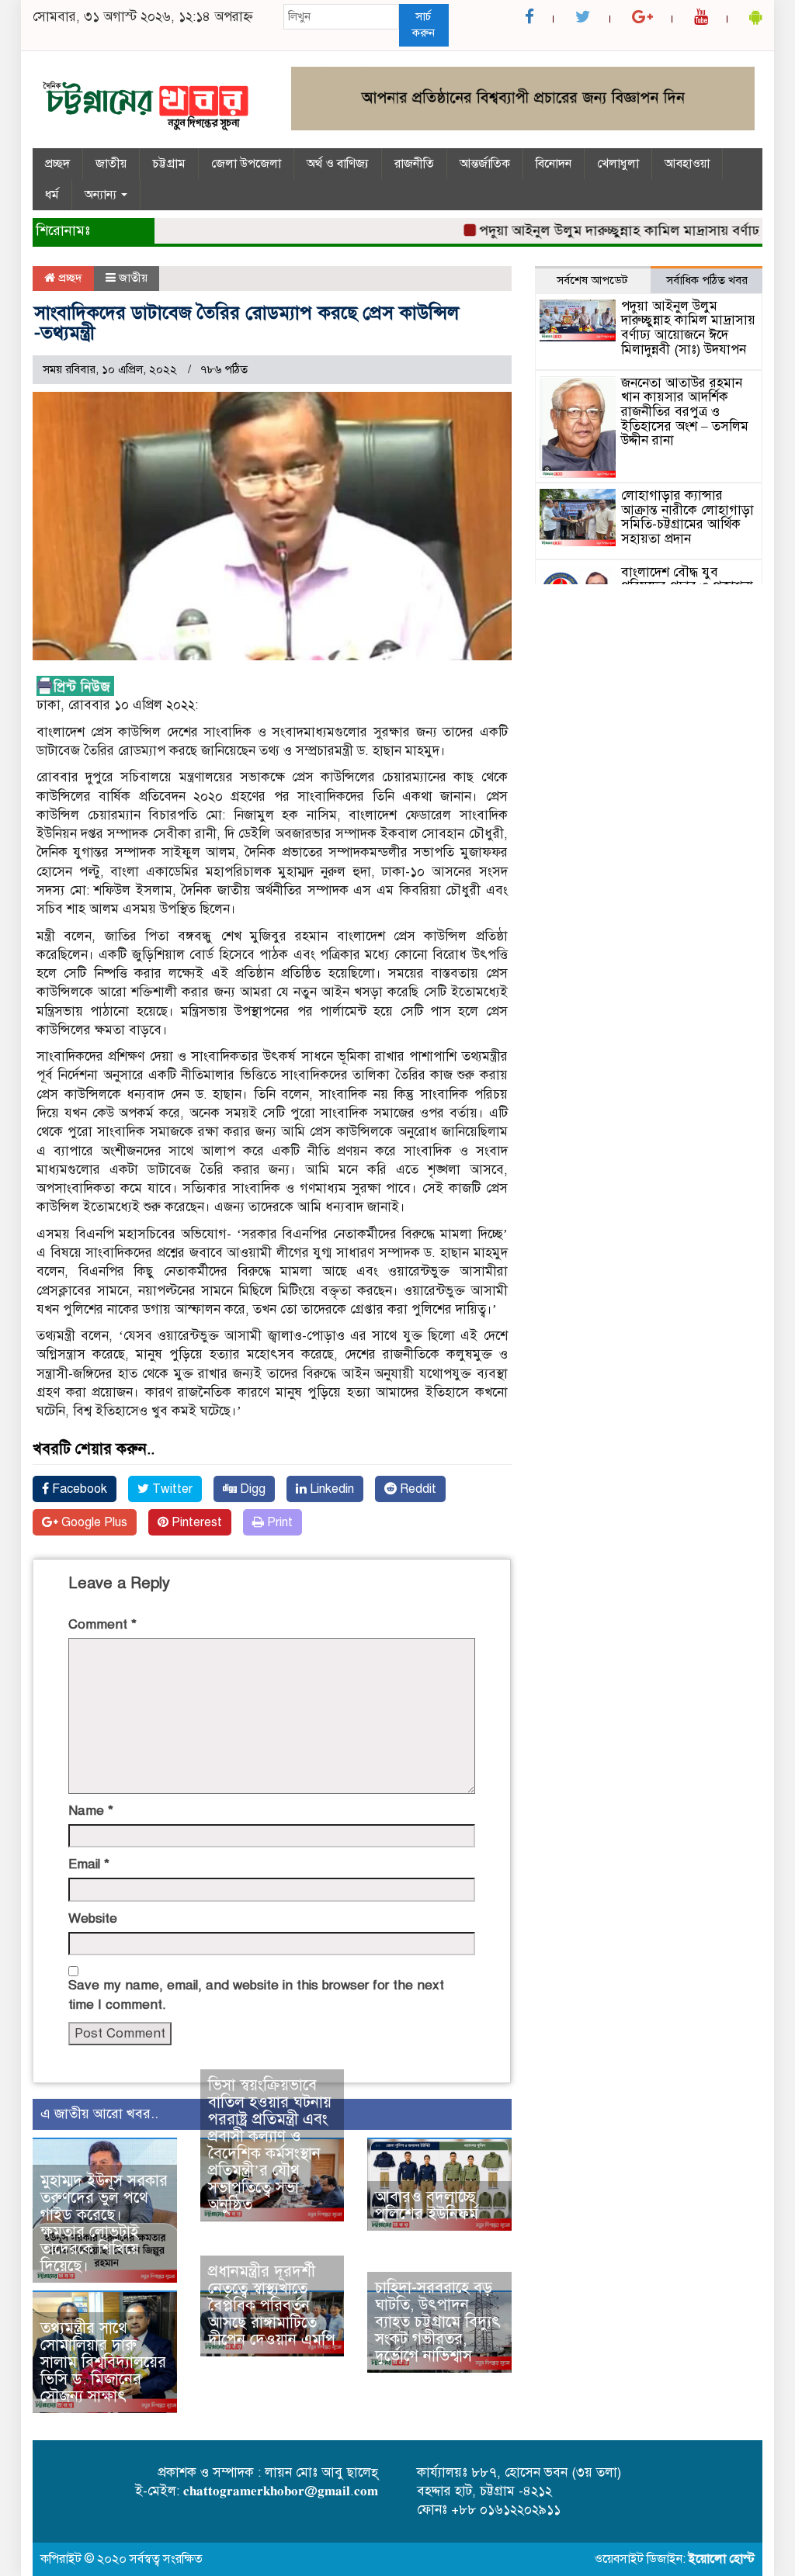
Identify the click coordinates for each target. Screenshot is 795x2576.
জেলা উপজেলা (246, 164)
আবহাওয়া (687, 164)
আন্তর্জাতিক (485, 164)
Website (93, 1918)
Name (91, 1811)
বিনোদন (554, 164)
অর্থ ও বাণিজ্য (338, 164)
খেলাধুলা (618, 164)
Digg (251, 1489)
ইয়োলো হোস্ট (722, 2559)
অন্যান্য (102, 195)
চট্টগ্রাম (169, 164)
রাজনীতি (414, 164)
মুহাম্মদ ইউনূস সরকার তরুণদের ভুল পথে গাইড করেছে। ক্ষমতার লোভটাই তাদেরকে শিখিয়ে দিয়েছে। (104, 2223)
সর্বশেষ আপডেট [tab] (592, 280)
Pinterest (195, 1522)
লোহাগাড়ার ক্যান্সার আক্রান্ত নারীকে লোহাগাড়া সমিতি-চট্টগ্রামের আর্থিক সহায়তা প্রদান (687, 517)
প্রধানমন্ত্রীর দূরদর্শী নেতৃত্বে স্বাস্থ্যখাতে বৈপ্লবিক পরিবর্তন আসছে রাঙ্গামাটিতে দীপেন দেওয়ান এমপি (272, 2306)
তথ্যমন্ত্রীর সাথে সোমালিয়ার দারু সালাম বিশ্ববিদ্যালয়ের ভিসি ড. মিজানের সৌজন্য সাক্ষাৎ (103, 2362)
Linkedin (330, 1489)
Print (278, 1522)
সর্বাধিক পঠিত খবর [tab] (707, 280)
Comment (102, 1624)
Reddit (417, 1489)
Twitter (171, 1489)
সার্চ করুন (424, 24)
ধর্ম (52, 195)
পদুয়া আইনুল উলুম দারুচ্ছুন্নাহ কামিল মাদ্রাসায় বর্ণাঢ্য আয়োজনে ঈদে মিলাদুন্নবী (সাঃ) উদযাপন (688, 328)
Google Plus (93, 1522)
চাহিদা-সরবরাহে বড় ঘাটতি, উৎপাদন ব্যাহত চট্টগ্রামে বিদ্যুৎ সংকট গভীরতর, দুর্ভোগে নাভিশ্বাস (438, 2322)
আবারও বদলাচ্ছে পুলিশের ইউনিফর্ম (427, 2206)
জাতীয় (111, 164)
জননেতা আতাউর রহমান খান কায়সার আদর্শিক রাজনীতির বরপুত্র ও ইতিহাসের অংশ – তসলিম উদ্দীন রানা (685, 412)
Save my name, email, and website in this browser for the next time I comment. (256, 1994)
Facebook (78, 1489)
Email (89, 1864)
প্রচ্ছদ (57, 164)
